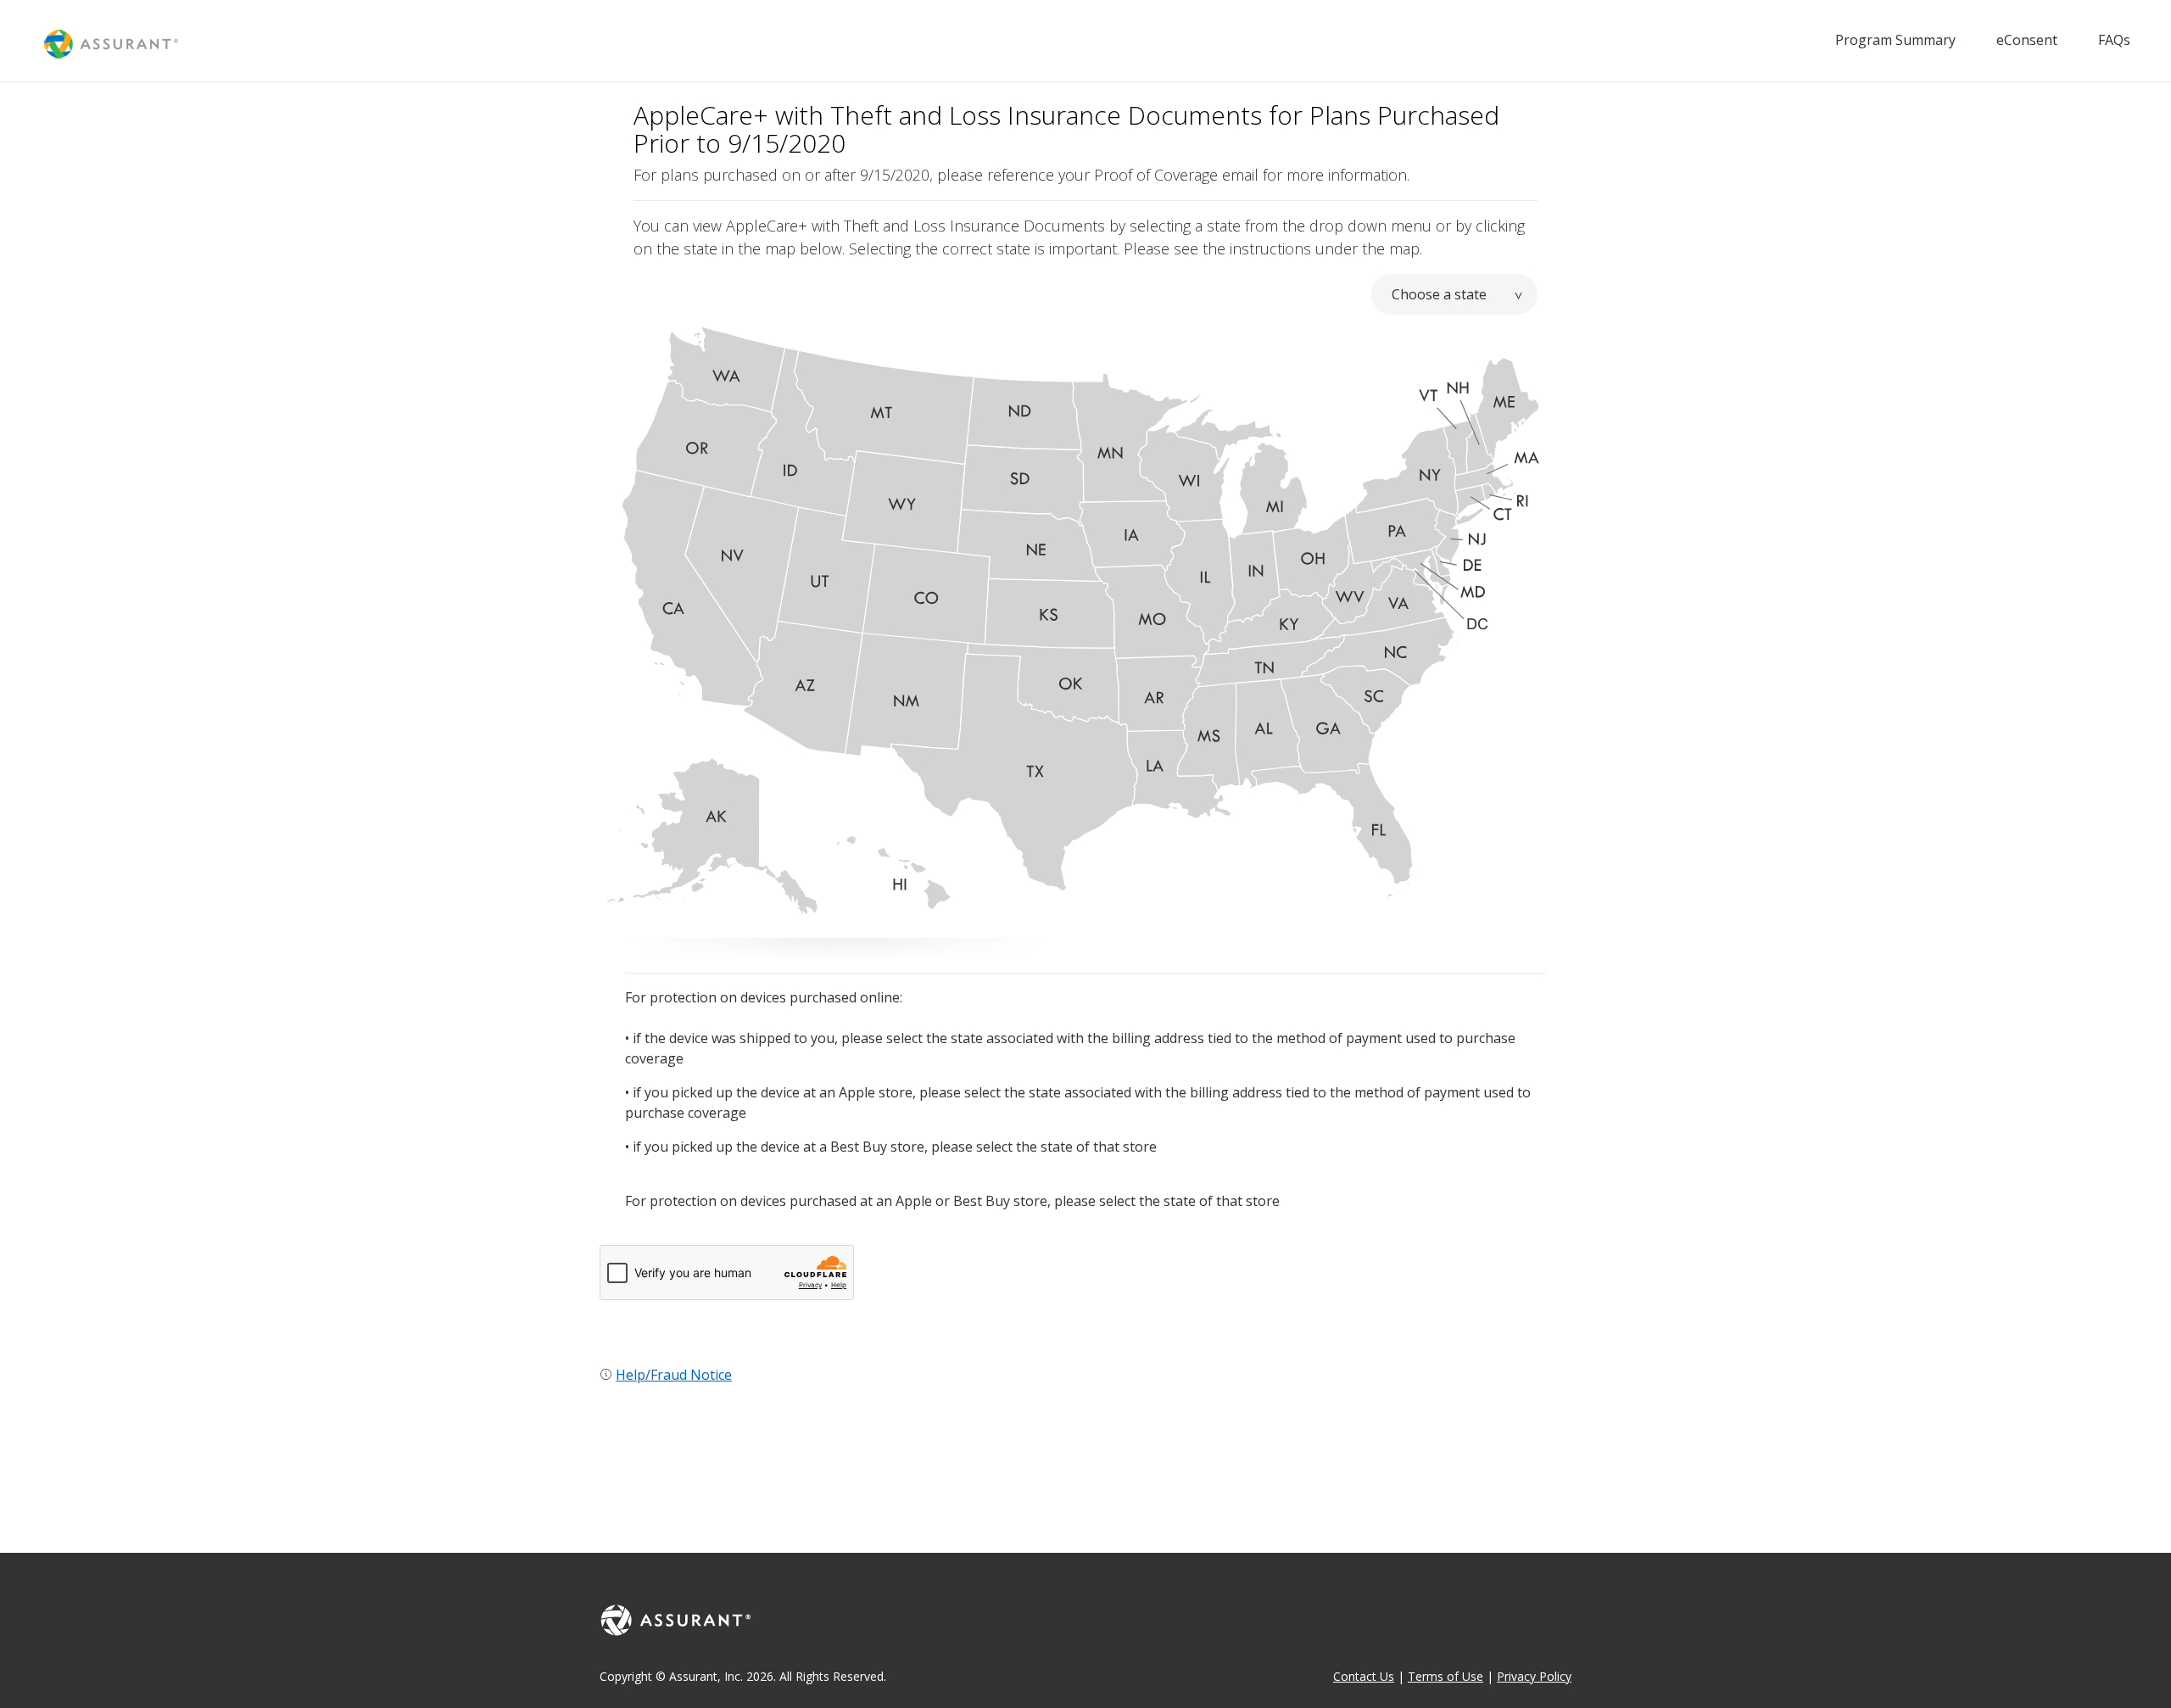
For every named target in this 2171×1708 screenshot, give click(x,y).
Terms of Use (1445, 1676)
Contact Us (1364, 1676)
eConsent (2027, 40)
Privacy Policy (1534, 1676)
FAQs (2114, 40)
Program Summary (1895, 40)
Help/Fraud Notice (674, 1375)
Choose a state (1439, 294)
